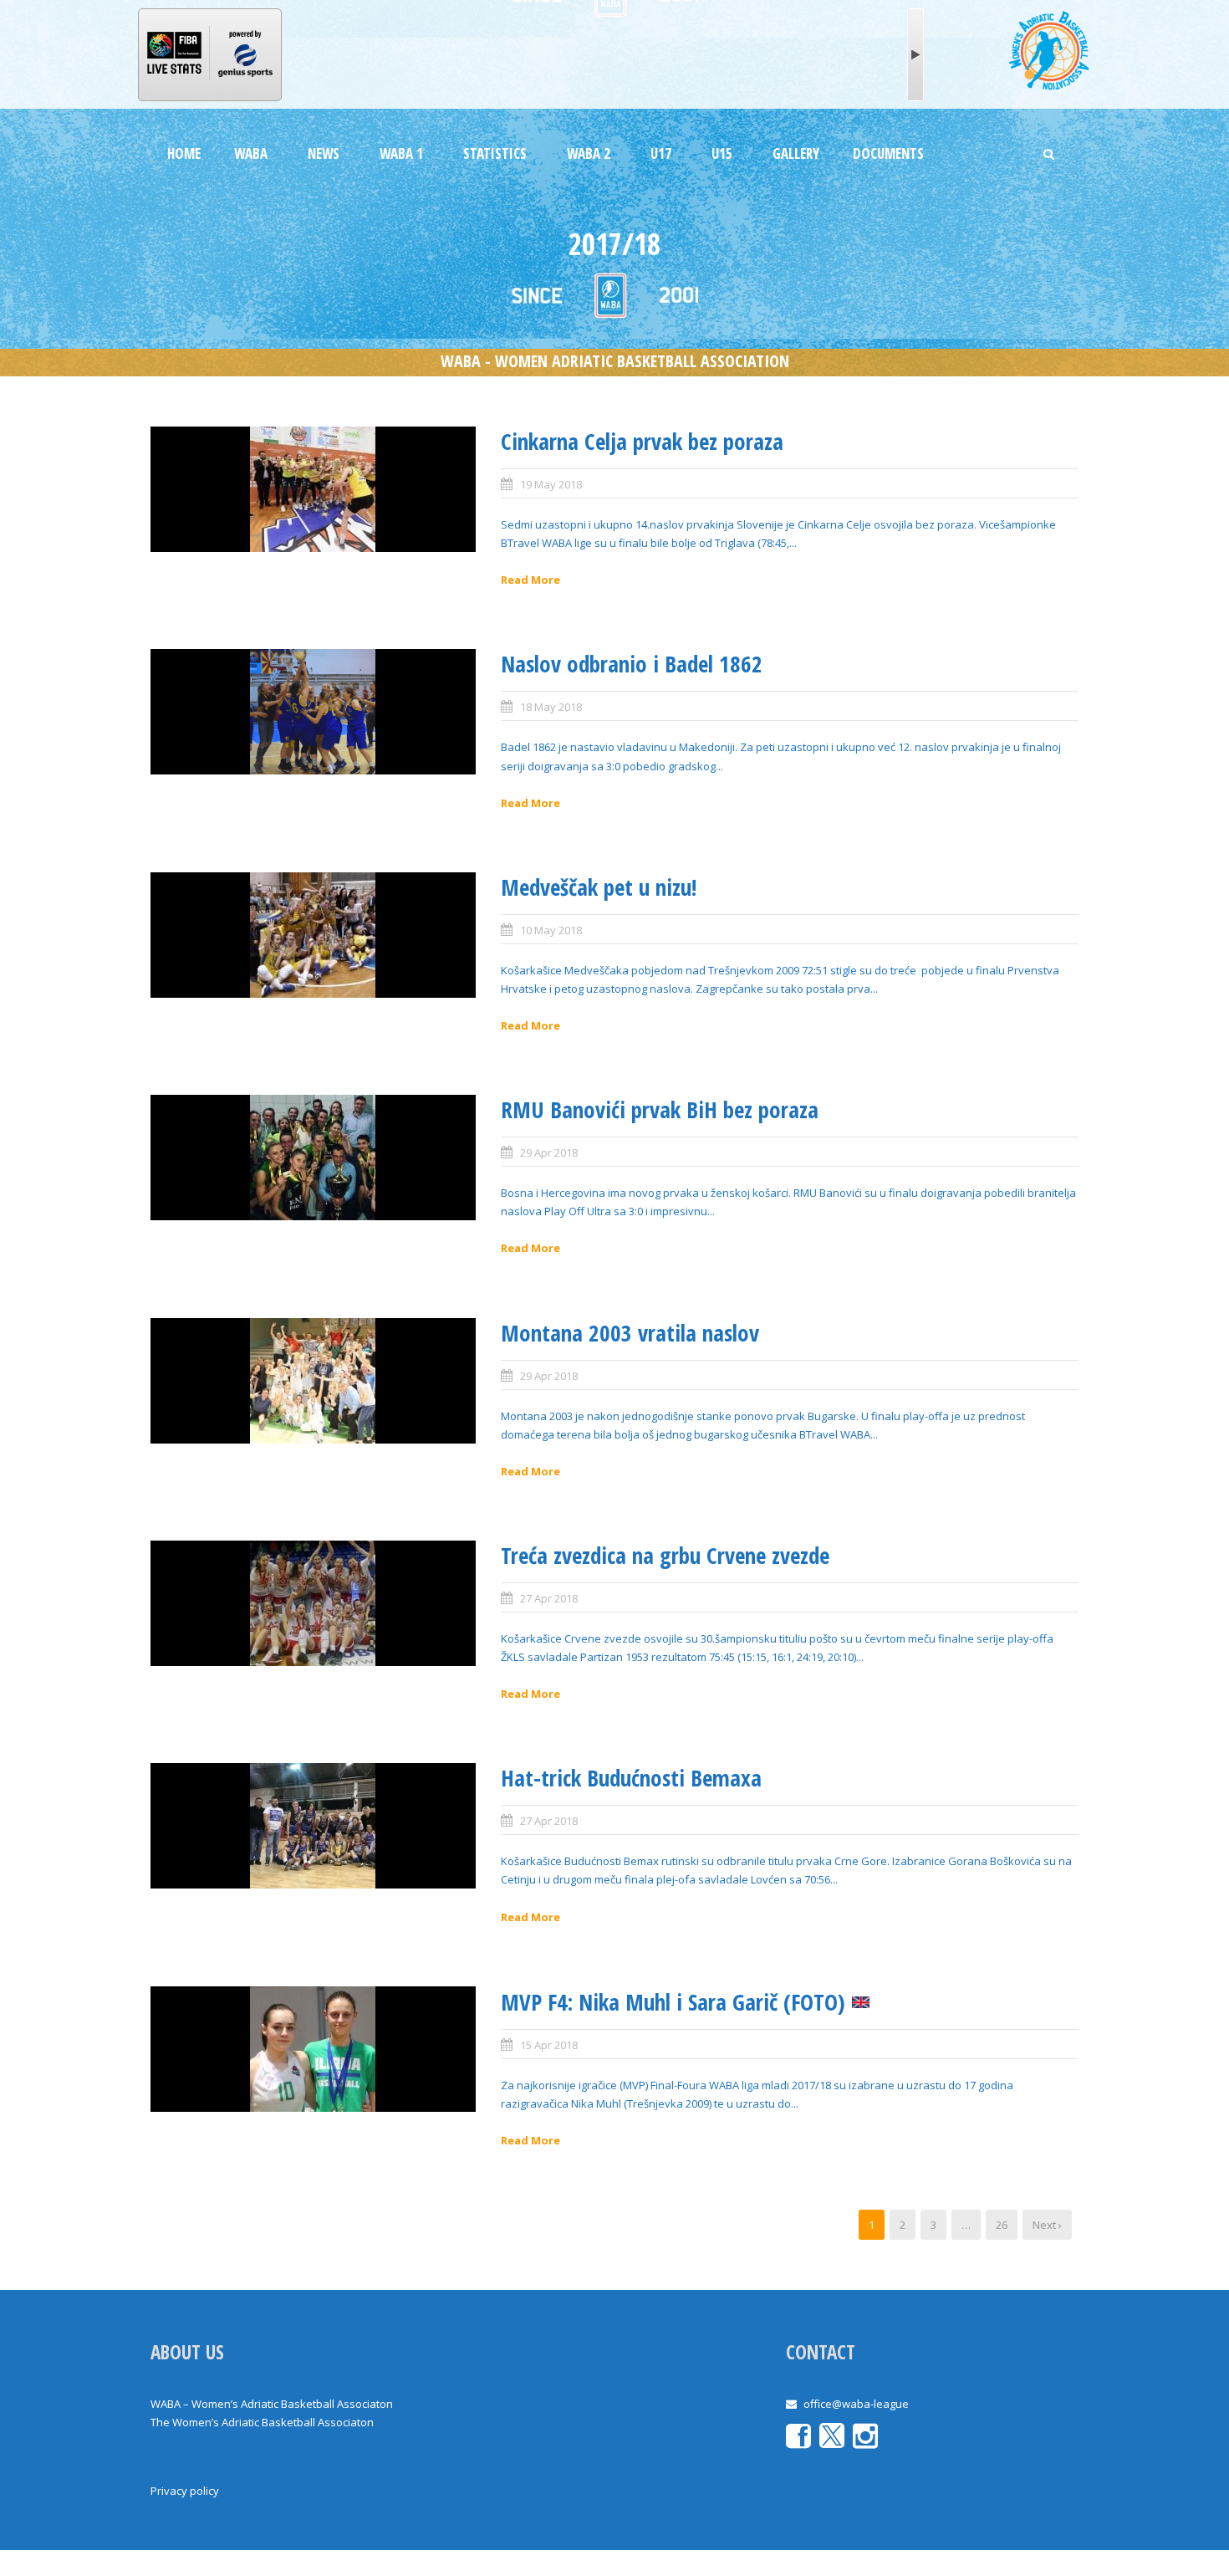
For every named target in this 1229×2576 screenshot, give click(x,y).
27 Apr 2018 (549, 1598)
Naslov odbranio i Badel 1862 (632, 664)
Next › (1047, 2225)
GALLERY (796, 153)
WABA (251, 153)
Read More (530, 580)
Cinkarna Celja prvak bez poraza (642, 441)
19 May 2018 (551, 484)
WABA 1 (401, 153)
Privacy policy (185, 2491)
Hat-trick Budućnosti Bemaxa (631, 1778)
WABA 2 (589, 153)
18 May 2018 (551, 707)
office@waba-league (856, 2404)
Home (184, 153)
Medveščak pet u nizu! (599, 887)
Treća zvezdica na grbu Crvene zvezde (665, 1555)
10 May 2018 (551, 930)
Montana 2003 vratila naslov (630, 1333)
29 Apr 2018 (549, 1153)
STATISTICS (495, 153)
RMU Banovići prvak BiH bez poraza (660, 1109)
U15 (722, 153)
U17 (661, 153)
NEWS (324, 153)
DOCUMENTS (888, 153)
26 (1002, 2225)
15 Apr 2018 (549, 2045)
